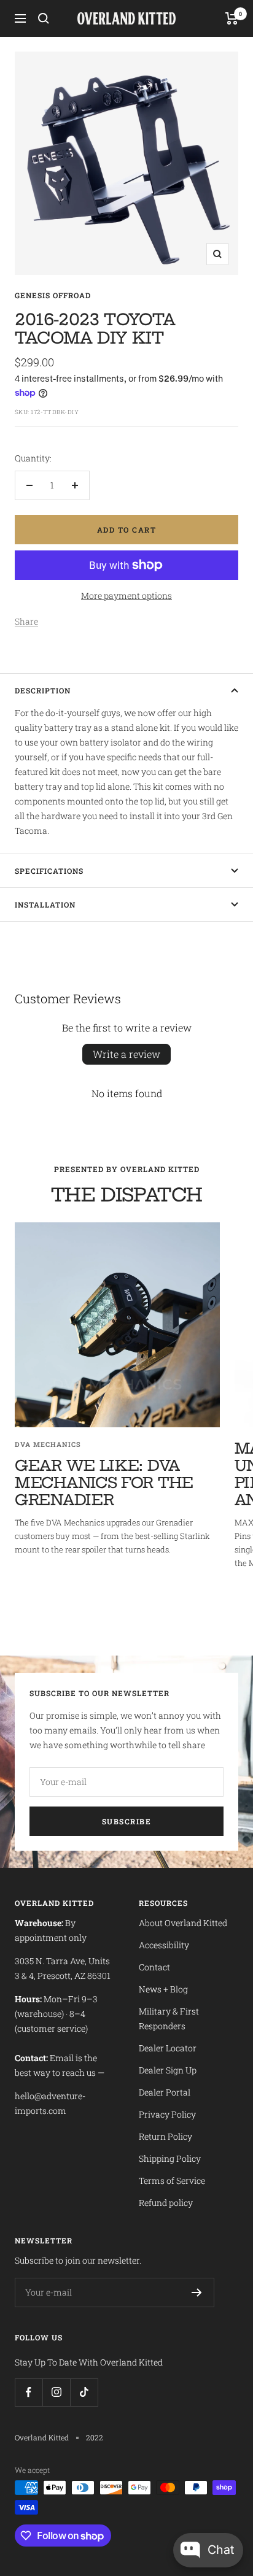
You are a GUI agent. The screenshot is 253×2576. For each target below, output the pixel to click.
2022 (95, 2437)
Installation (45, 904)
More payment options (126, 596)
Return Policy (165, 2136)
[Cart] (232, 18)
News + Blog (163, 1989)
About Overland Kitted (183, 1923)
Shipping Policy (170, 2158)
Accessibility (164, 1945)
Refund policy (166, 2203)
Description (43, 690)
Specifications (49, 871)
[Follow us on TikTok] (84, 2392)
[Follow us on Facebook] (29, 2392)
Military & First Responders (169, 2019)
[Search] (44, 18)
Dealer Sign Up (168, 2070)
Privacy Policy (167, 2114)
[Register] (197, 2293)
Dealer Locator (168, 2048)
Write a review (126, 1054)
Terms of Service (172, 2181)
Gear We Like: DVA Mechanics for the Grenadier (104, 1483)
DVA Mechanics (48, 1444)
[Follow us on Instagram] (56, 2392)
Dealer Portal (165, 2092)
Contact (154, 1967)
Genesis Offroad (53, 295)
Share (26, 621)
